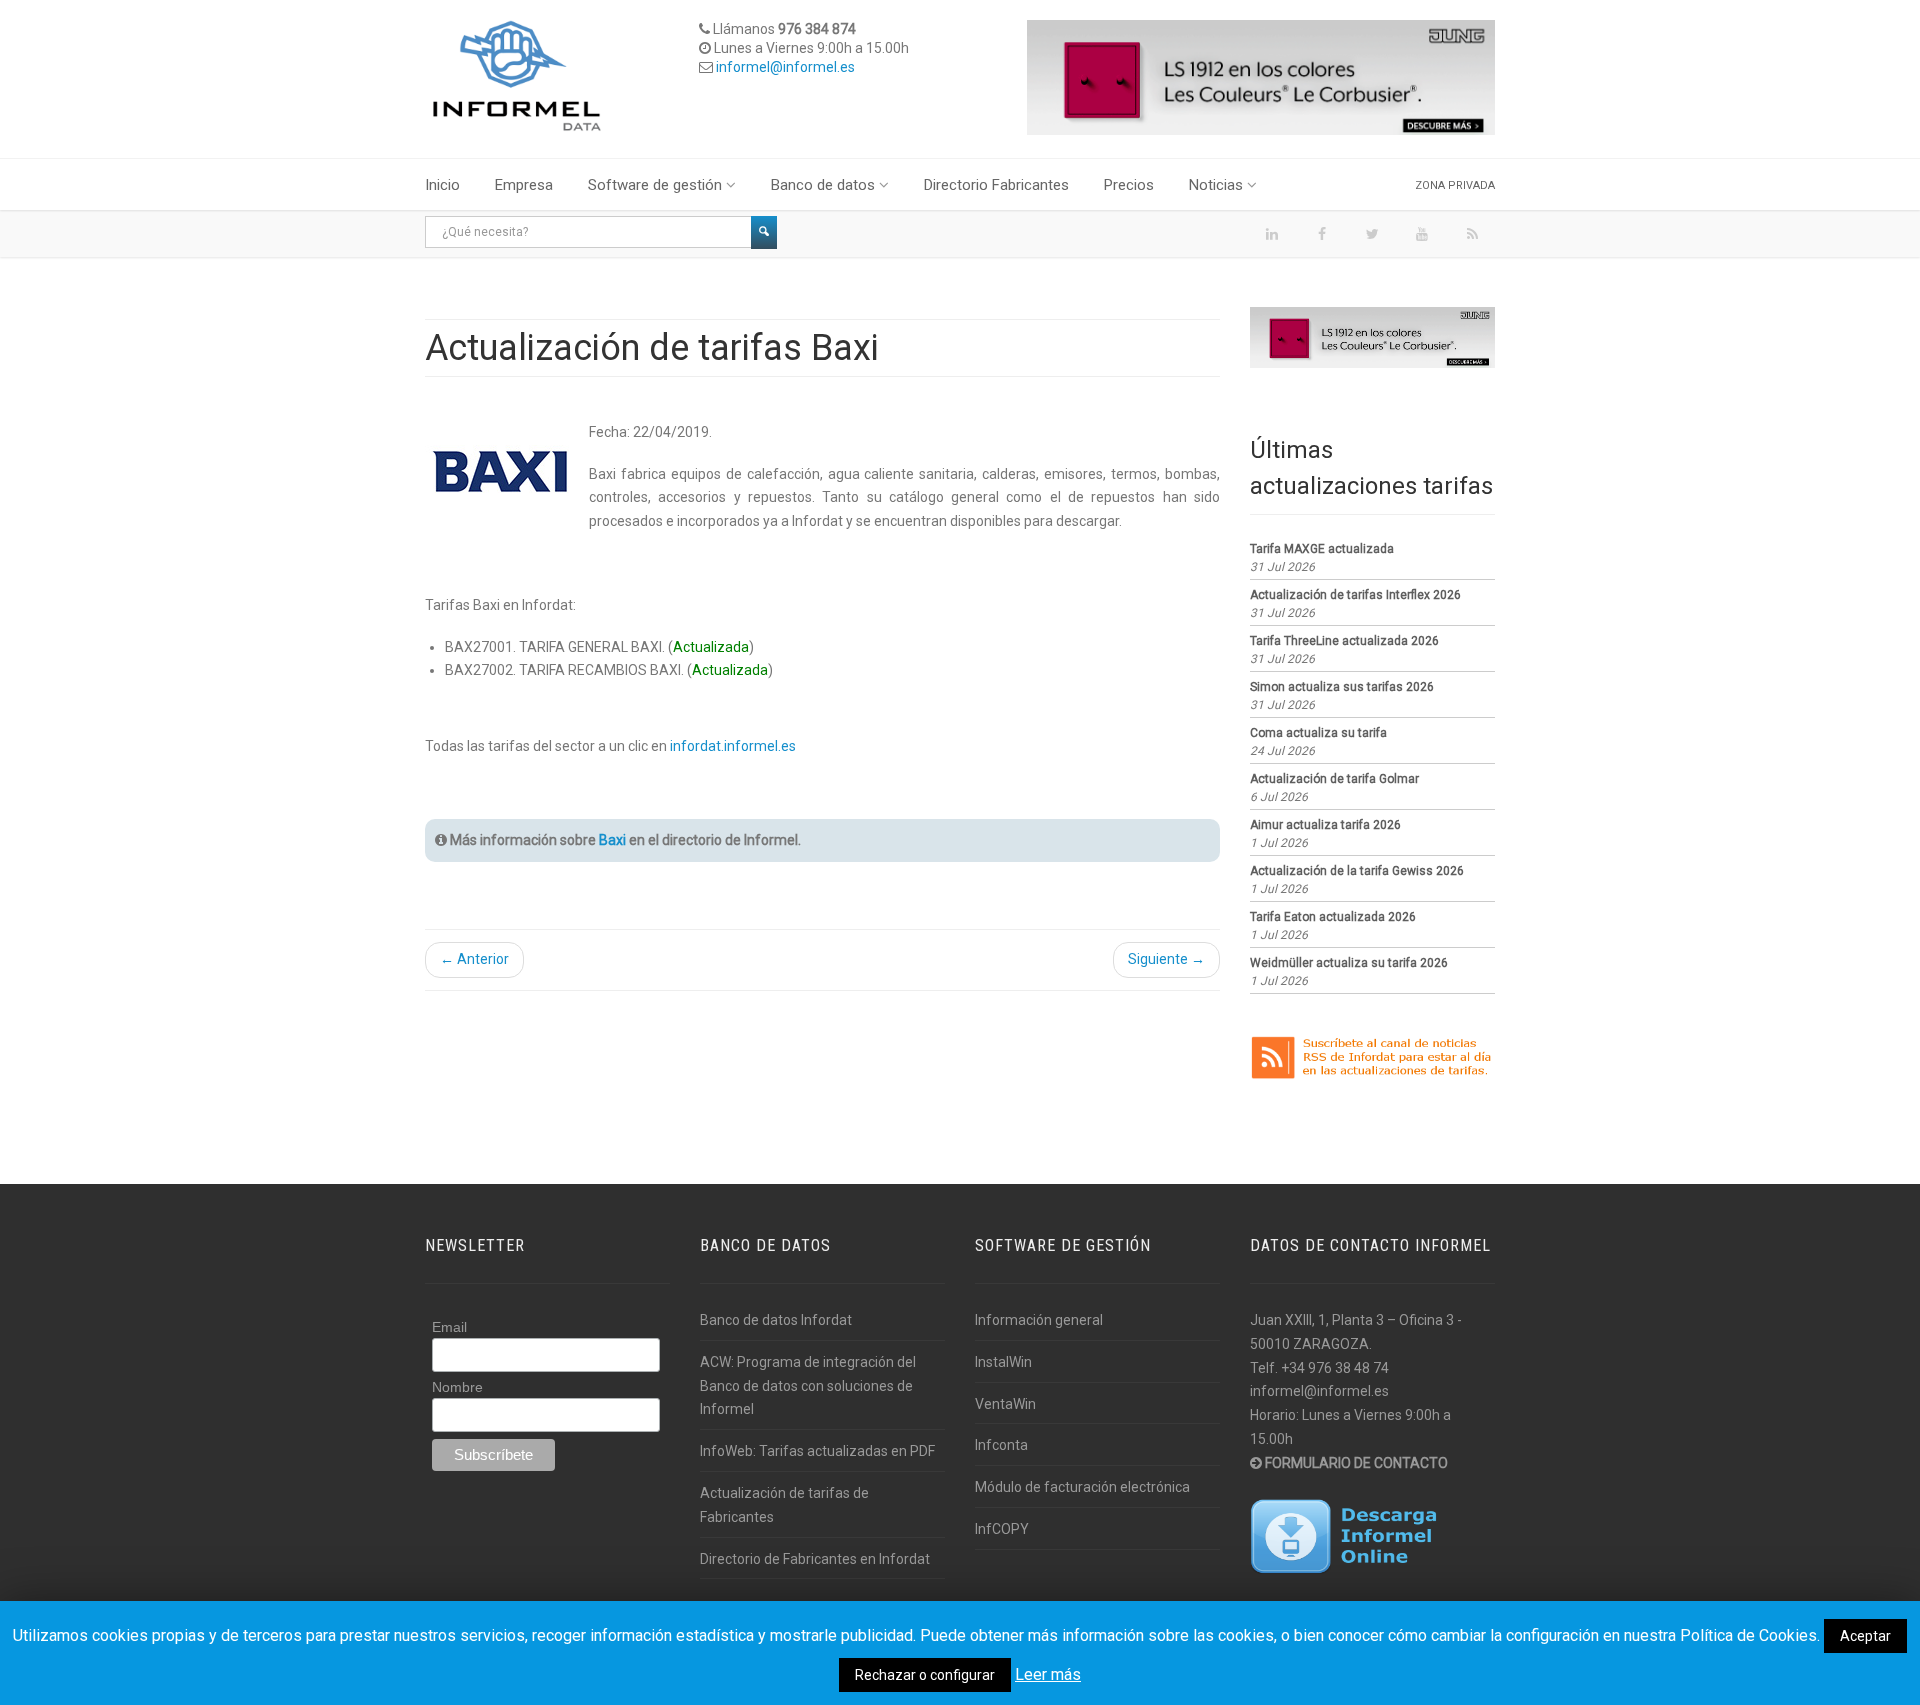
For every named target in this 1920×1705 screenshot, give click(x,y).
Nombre (457, 1387)
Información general (1039, 1320)
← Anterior (474, 959)
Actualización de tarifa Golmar (1334, 779)
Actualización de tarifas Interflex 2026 (1355, 595)
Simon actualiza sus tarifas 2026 (1342, 687)
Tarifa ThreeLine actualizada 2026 (1344, 641)
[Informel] (517, 75)
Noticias (1216, 185)
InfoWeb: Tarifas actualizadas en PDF (817, 1451)
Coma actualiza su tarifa (1318, 733)
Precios (1129, 185)
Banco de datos (823, 185)
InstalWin (1003, 1362)
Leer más (1048, 1674)
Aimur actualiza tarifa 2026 (1325, 825)
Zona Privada (1455, 185)
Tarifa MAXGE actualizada (1322, 549)
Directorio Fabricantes (996, 185)
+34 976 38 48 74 (1335, 1368)
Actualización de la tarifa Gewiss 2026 (1357, 871)
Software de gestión (655, 185)
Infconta (1001, 1445)
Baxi (612, 840)
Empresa (524, 185)
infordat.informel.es (733, 746)
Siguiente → (1166, 959)
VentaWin (1005, 1404)
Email (449, 1327)
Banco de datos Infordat (776, 1320)
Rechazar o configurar (925, 1675)
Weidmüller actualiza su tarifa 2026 (1349, 963)
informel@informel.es (785, 67)
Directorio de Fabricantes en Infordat (815, 1559)
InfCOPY (1002, 1529)
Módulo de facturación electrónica (1082, 1487)
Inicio (442, 185)
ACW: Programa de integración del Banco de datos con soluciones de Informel (808, 1386)
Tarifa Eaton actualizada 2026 (1333, 917)
